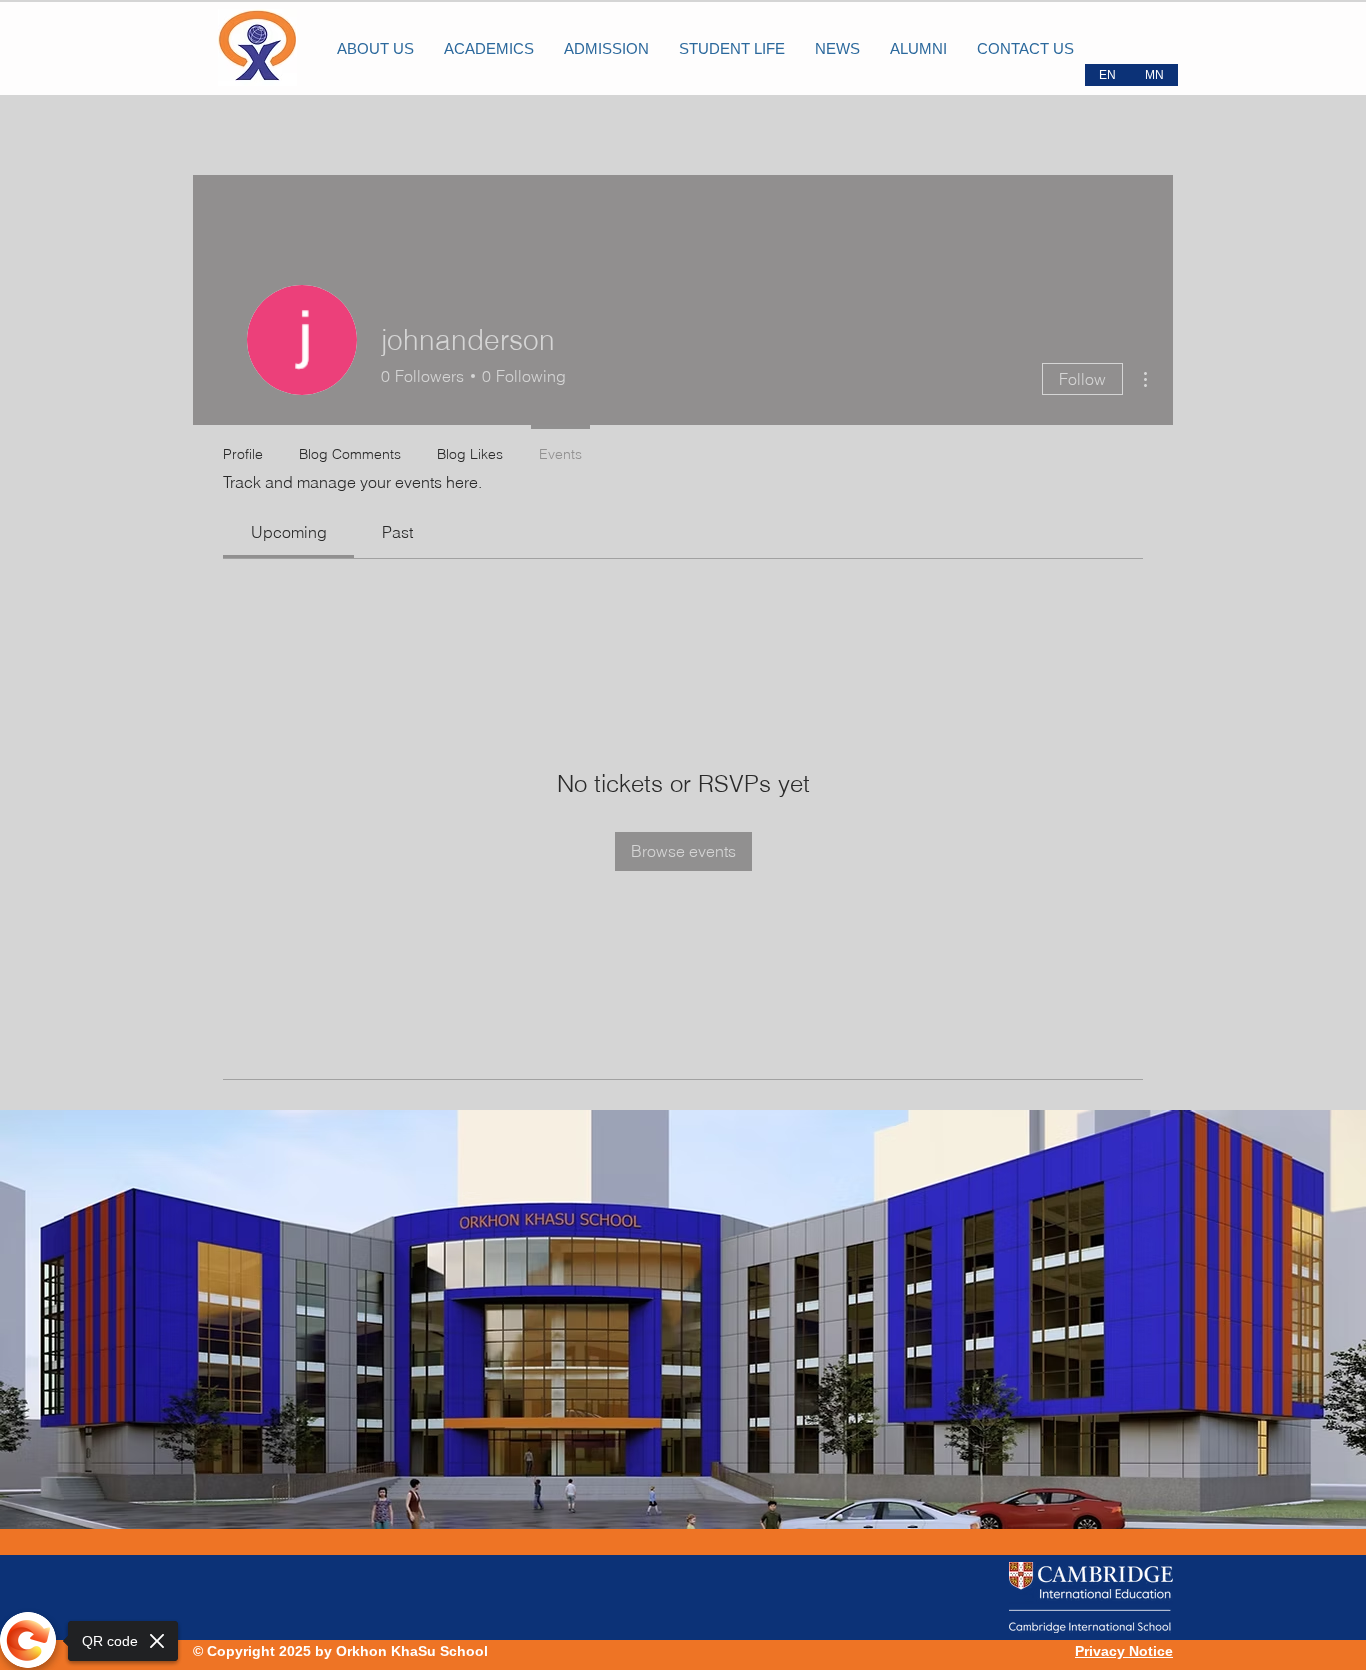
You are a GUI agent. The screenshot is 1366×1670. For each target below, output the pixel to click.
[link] (289, 532)
